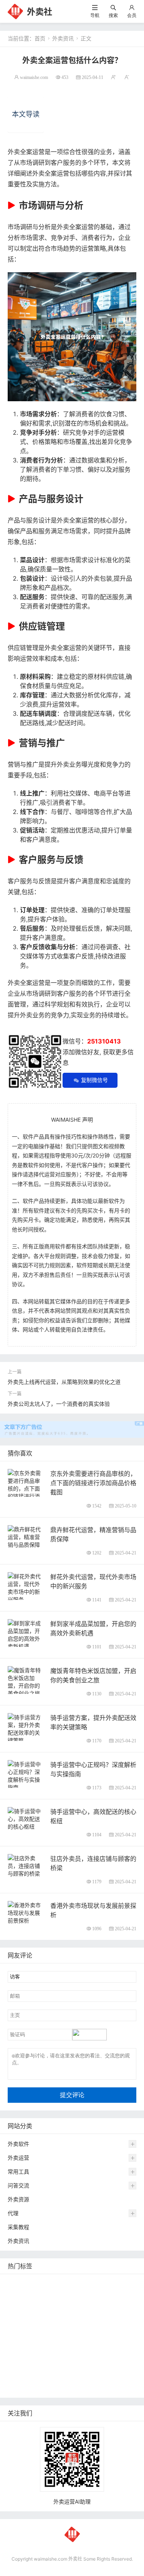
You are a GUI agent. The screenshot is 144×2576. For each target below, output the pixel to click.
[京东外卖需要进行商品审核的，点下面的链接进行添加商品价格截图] (26, 1492)
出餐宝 (46, 2387)
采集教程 (18, 2227)
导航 (95, 15)
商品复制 (104, 2376)
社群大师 (107, 2364)
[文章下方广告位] (72, 1425)
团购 (43, 2341)
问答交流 (18, 2185)
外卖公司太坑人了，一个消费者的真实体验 (59, 1404)
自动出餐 (83, 2283)
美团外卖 (110, 2295)
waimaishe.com (34, 77)
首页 (40, 38)
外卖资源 (18, 2199)
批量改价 (20, 2341)
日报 (105, 2283)
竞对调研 (53, 2329)
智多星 (46, 2352)
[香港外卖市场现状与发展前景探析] (26, 1912)
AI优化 (17, 2295)
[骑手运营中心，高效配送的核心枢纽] (26, 1818)
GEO (123, 2283)
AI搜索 (120, 2341)
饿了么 (18, 2306)
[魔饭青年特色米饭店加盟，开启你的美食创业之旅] (26, 1681)
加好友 (18, 2364)
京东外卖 (20, 2283)
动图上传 (82, 2295)
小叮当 (68, 2352)
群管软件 (48, 2376)
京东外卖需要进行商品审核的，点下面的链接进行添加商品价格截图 (93, 1483)
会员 (132, 15)
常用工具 (18, 2172)
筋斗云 (40, 2295)
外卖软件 (18, 2144)
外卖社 (40, 12)
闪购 (30, 2329)
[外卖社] (15, 11)
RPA (37, 2364)
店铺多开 (20, 2352)
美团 (43, 2283)
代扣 (55, 2306)
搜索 (113, 15)
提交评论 (72, 2095)
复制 (60, 2283)
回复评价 (71, 2387)
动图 (77, 2341)
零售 (112, 2306)
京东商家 (20, 2387)
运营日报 (81, 2329)
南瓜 (60, 2341)
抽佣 (94, 2306)
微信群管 (20, 2376)
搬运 (60, 2295)
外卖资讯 (63, 38)
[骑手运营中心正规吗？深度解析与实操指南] (26, 1775)
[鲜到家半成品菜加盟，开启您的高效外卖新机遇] (26, 1634)
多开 (38, 2306)
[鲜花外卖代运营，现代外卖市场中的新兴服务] (26, 1587)
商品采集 (76, 2376)
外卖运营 (18, 2158)
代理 (13, 2213)
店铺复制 (93, 2318)
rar (52, 2364)
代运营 (74, 2306)
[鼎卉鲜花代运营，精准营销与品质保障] (26, 1536)
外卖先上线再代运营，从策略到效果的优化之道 (64, 1382)
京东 (43, 2318)
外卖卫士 (20, 2318)
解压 (67, 2364)
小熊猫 (97, 2341)
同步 (84, 2364)
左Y (14, 2329)
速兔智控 (121, 2318)
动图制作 (65, 2318)
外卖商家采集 (99, 2352)
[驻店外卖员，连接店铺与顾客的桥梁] (26, 1865)
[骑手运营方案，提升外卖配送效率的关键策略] (26, 1728)
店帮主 (106, 2329)
